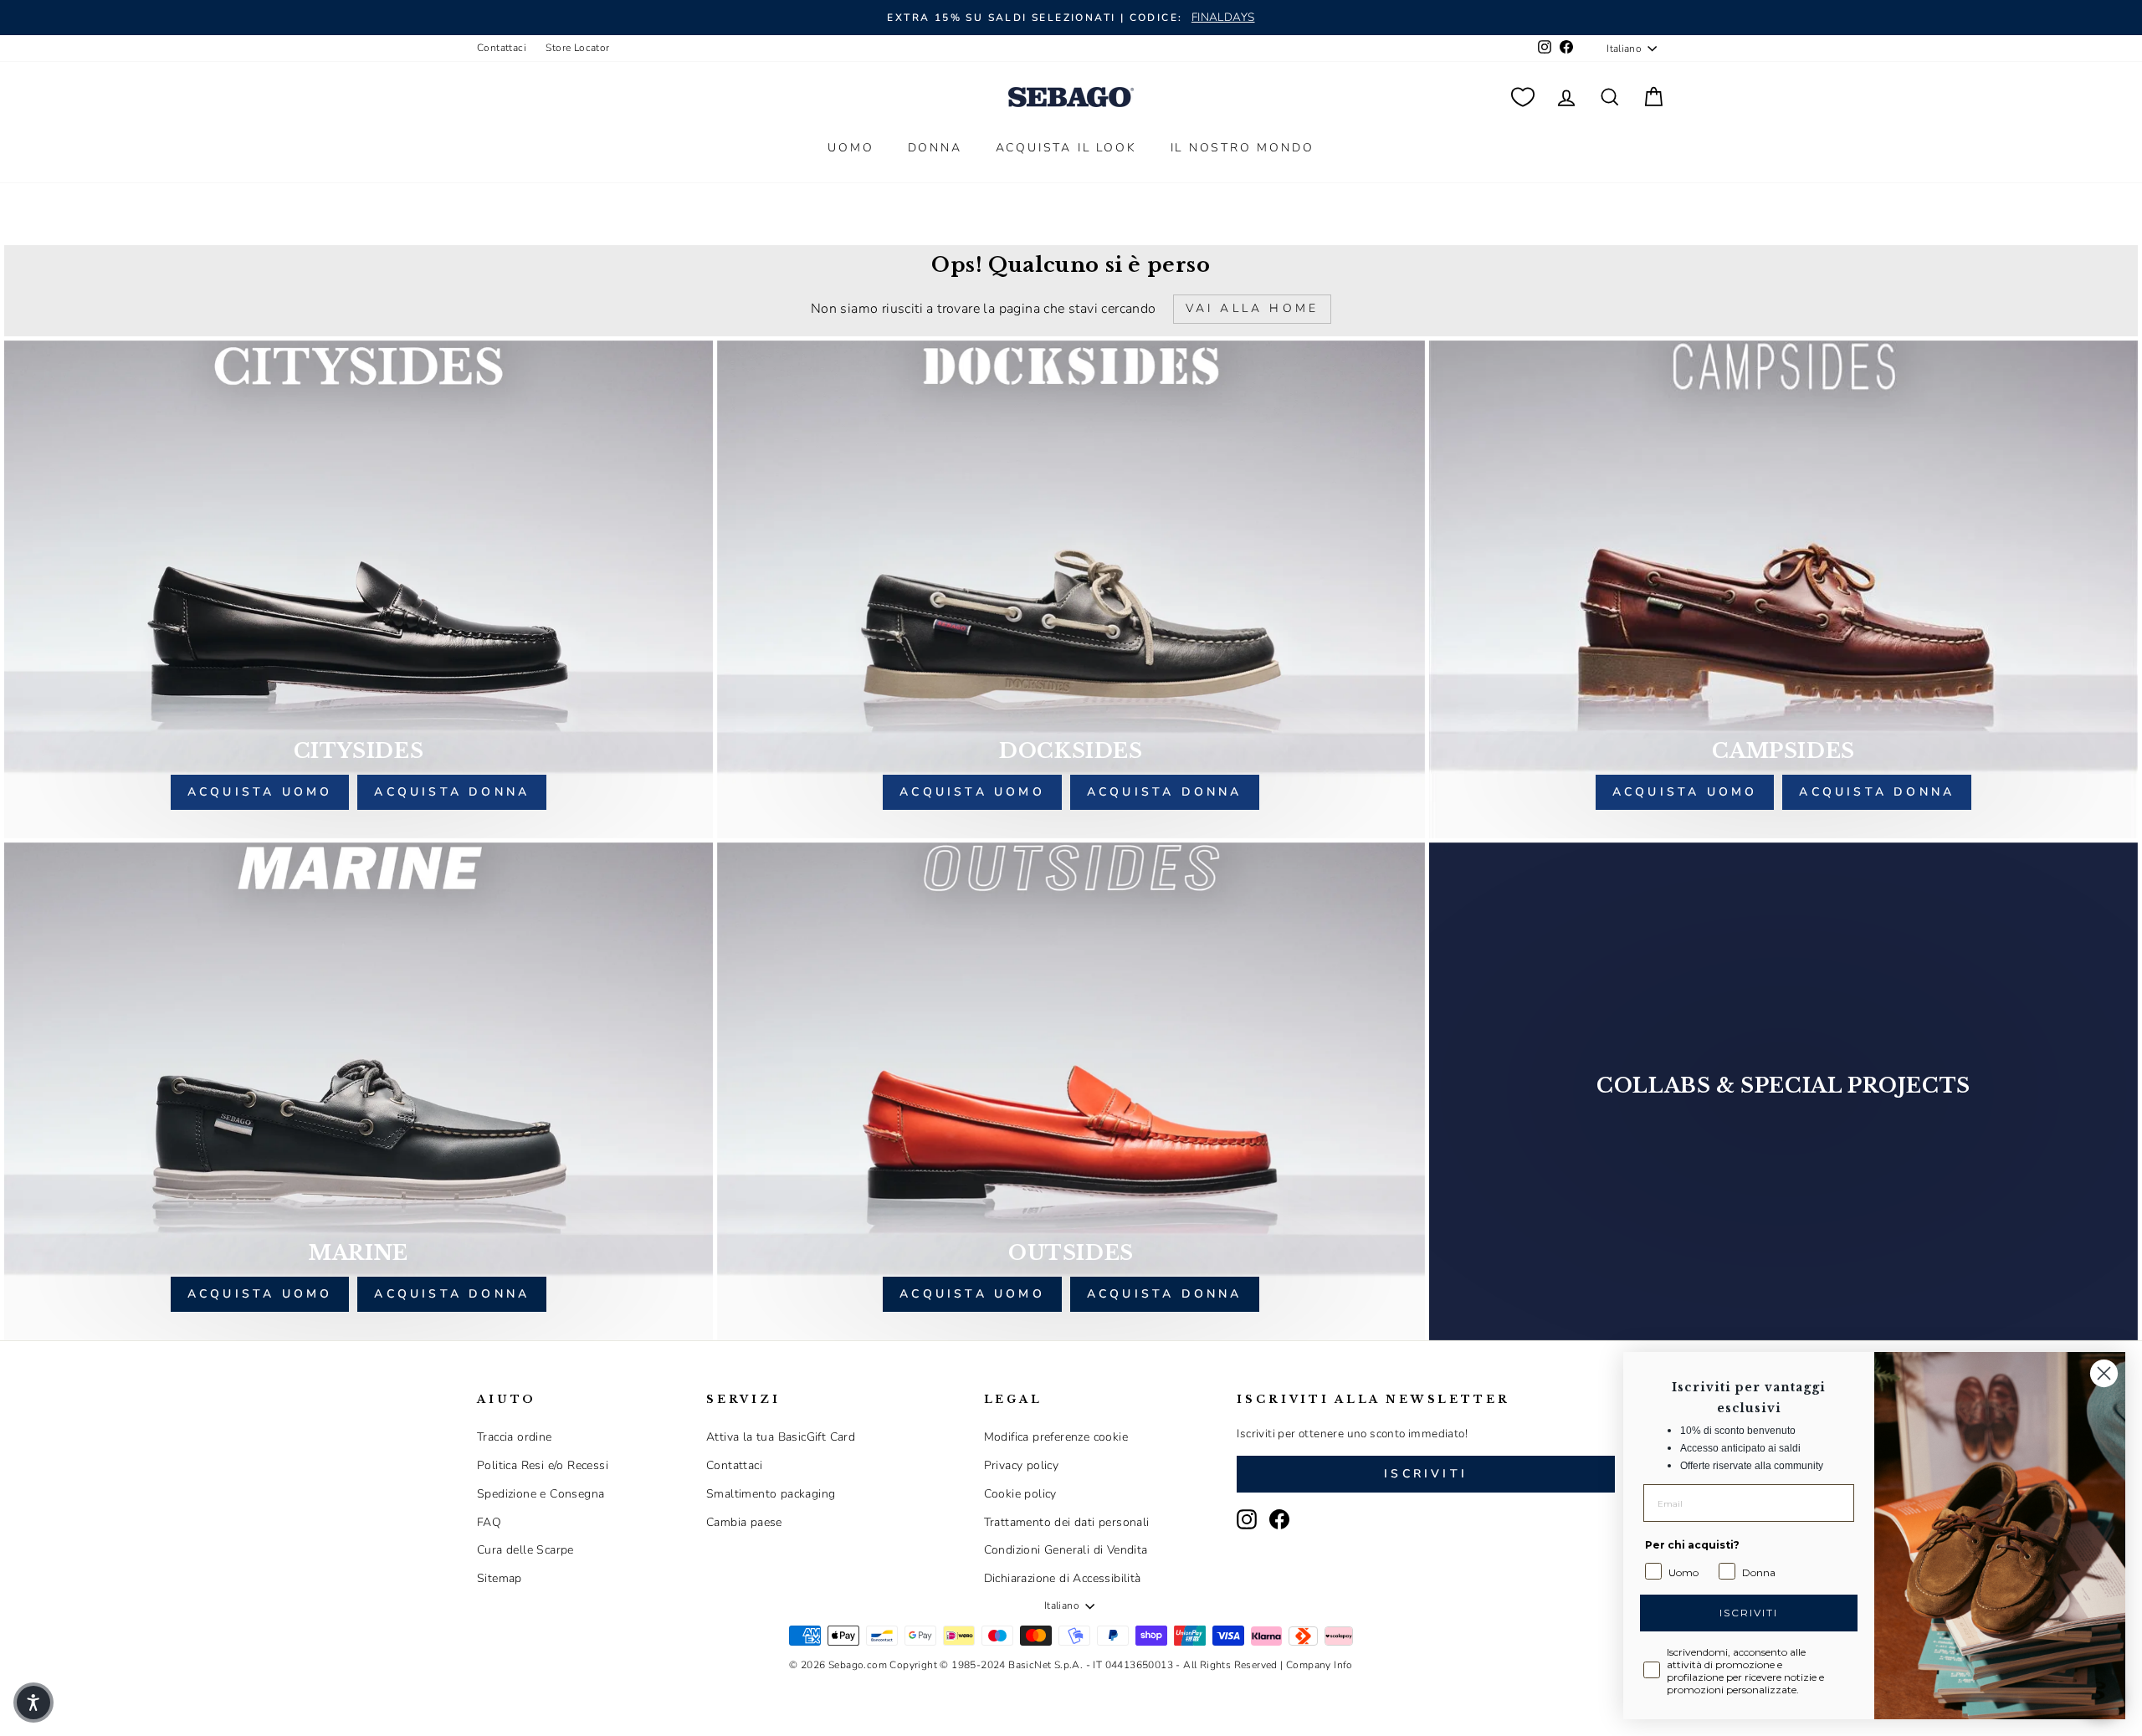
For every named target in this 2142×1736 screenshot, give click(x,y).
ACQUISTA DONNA (452, 792)
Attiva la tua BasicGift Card (781, 1437)
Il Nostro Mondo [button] (1243, 148)
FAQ (489, 1522)
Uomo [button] (851, 148)
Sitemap (500, 1578)
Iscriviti (1426, 1474)
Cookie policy (1020, 1494)
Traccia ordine (515, 1437)
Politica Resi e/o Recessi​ (543, 1465)
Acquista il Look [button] (1066, 148)
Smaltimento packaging (771, 1494)
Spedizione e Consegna (541, 1494)
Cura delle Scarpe (525, 1550)
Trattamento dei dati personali (1067, 1522)
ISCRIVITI (1749, 1613)
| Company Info (1317, 1665)
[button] (33, 1703)
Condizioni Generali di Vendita (1066, 1550)
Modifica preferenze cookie (1056, 1437)
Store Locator (577, 48)
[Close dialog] (2104, 1373)
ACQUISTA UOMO (260, 792)
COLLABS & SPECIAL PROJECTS (1783, 1086)
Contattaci (502, 48)
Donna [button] (935, 148)
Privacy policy (1022, 1465)
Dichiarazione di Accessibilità (1063, 1578)
